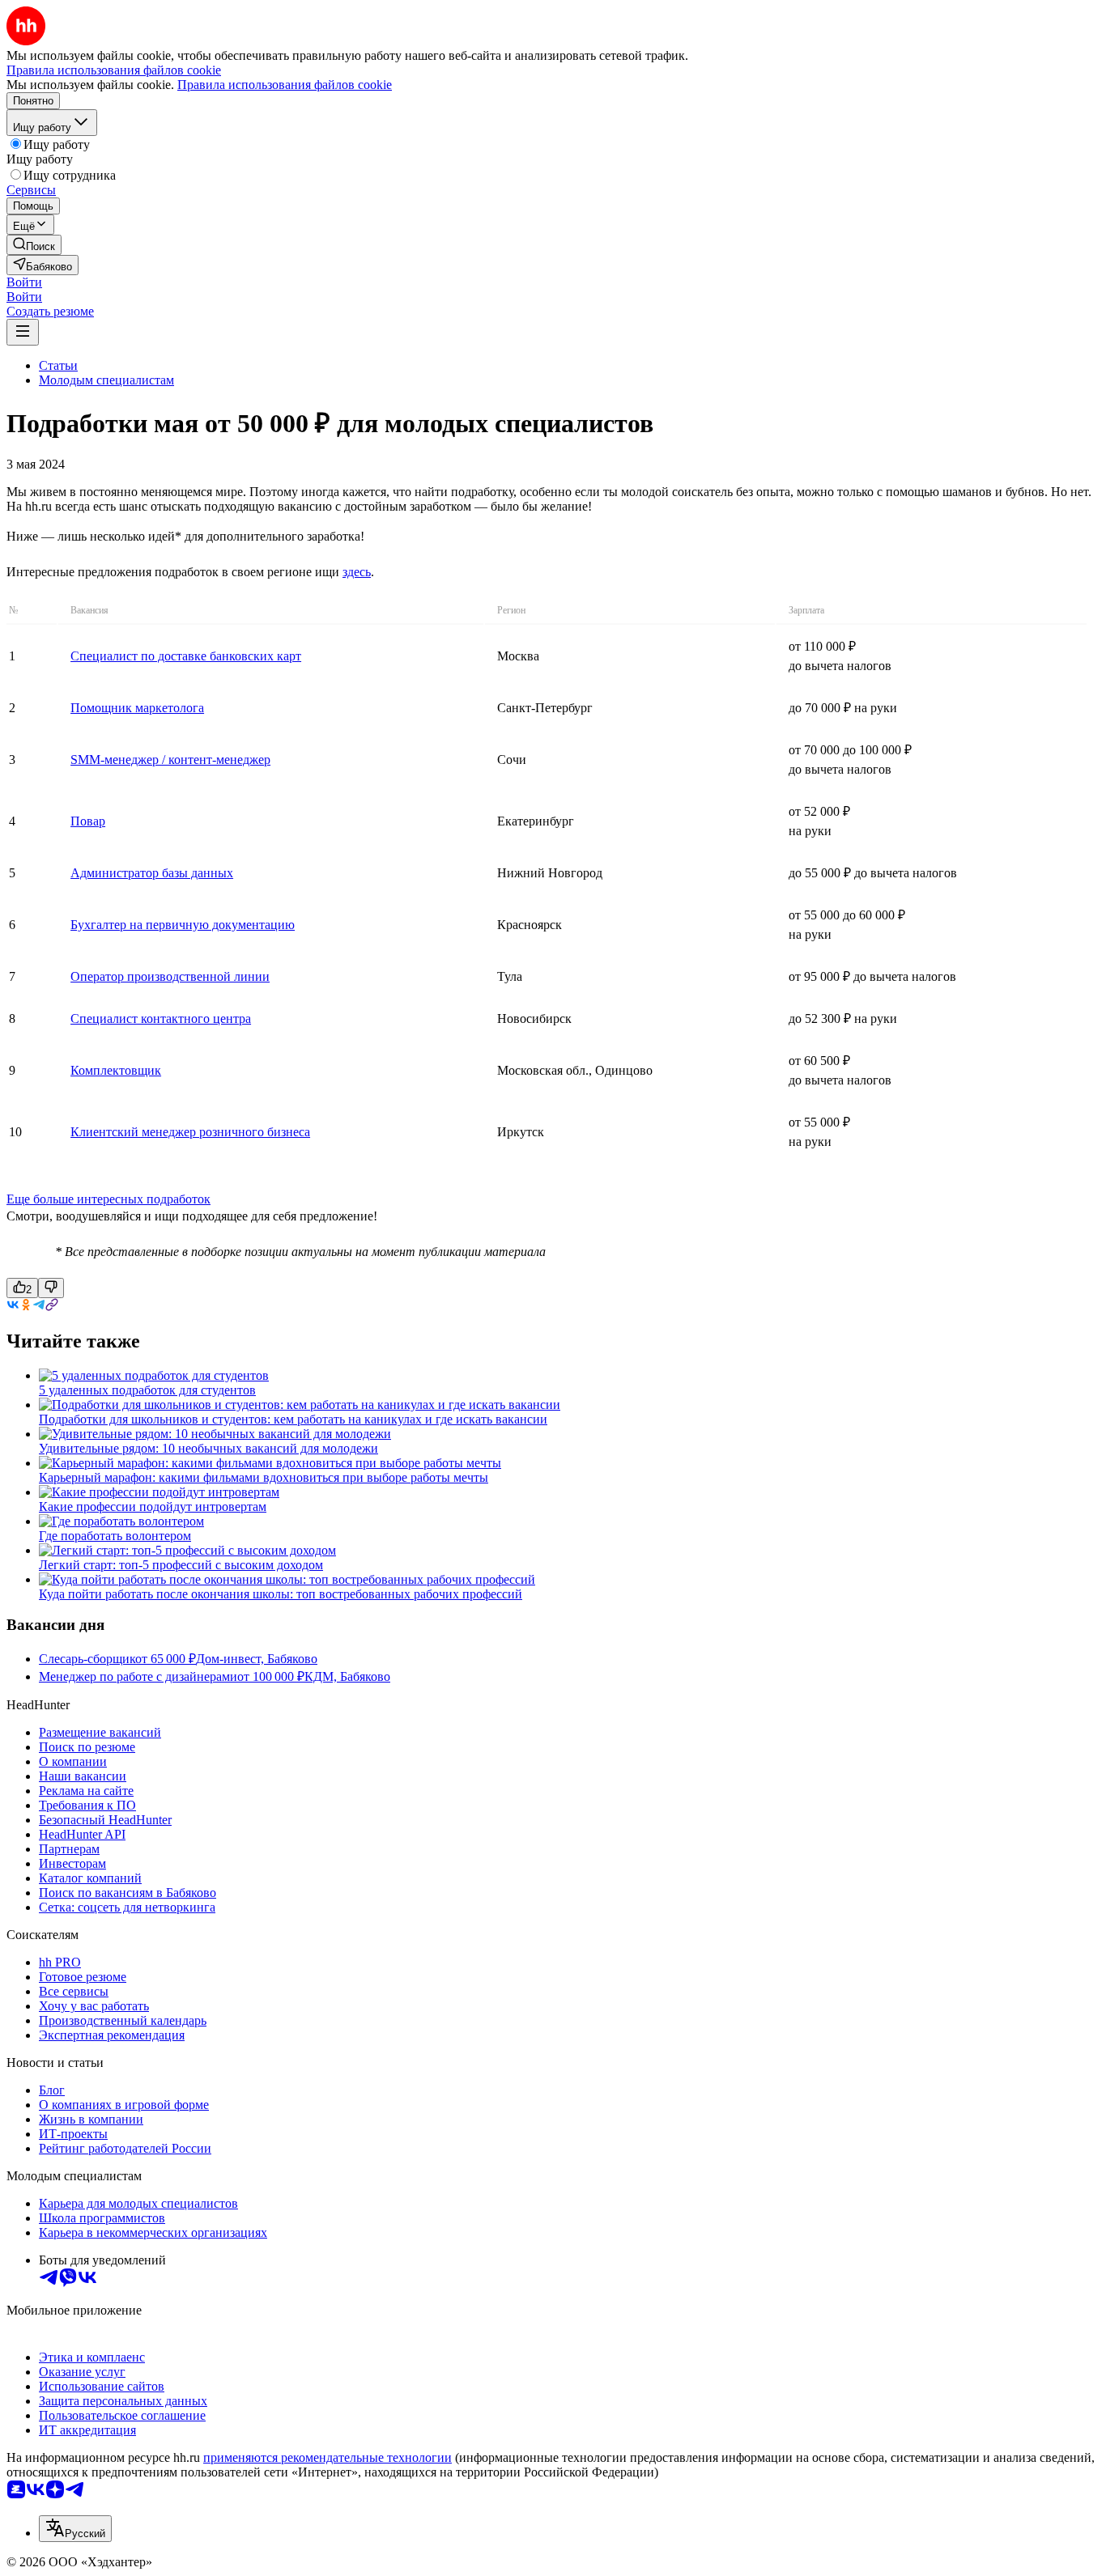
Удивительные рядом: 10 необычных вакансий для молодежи (208, 1448)
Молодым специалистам (106, 380)
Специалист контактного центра (161, 1019)
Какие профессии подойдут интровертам (153, 1507)
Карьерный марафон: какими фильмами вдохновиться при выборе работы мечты (264, 1477)
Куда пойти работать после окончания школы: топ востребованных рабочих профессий (281, 1594)
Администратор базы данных (152, 873)
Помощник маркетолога (137, 708)
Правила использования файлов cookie (285, 85)
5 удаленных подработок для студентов (147, 1390)
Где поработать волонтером (115, 1536)
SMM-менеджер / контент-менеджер (170, 760)
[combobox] (75, 2529)
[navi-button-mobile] (23, 332)
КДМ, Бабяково (347, 1676)
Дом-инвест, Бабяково (257, 1659)
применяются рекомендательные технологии (328, 2457)
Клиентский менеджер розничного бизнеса (190, 1132)
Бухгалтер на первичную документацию (183, 925)
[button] (24, 282)
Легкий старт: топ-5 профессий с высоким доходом (181, 1565)
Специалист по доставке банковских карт (186, 656)
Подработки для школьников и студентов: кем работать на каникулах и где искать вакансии (293, 1419)
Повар (88, 821)
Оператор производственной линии (170, 976)
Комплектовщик (116, 1070)
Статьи (58, 365)
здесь (357, 572)
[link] (34, 245)
